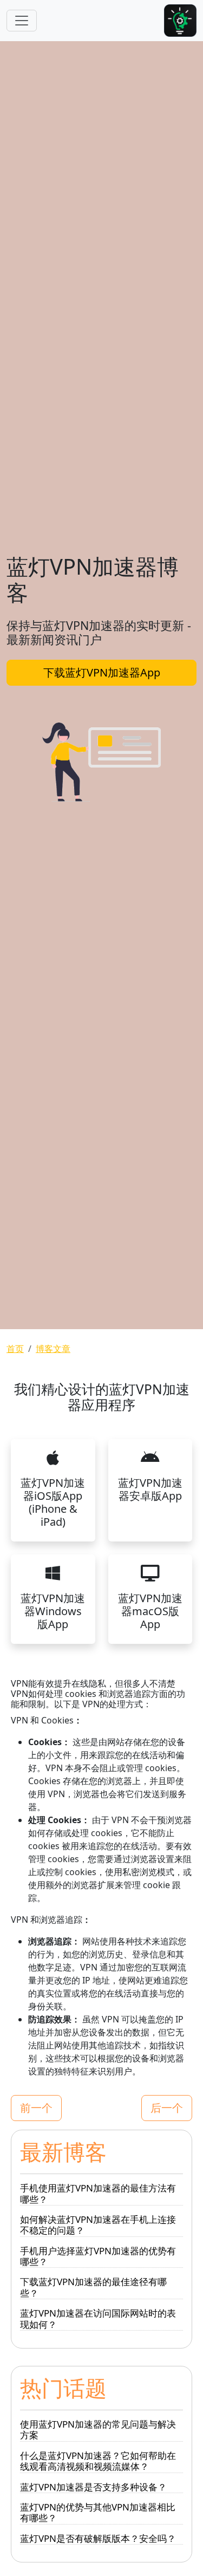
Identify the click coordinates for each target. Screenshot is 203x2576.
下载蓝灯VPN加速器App (102, 672)
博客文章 (53, 1349)
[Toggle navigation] (22, 21)
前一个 (36, 2108)
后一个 (167, 2108)
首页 (15, 1349)
